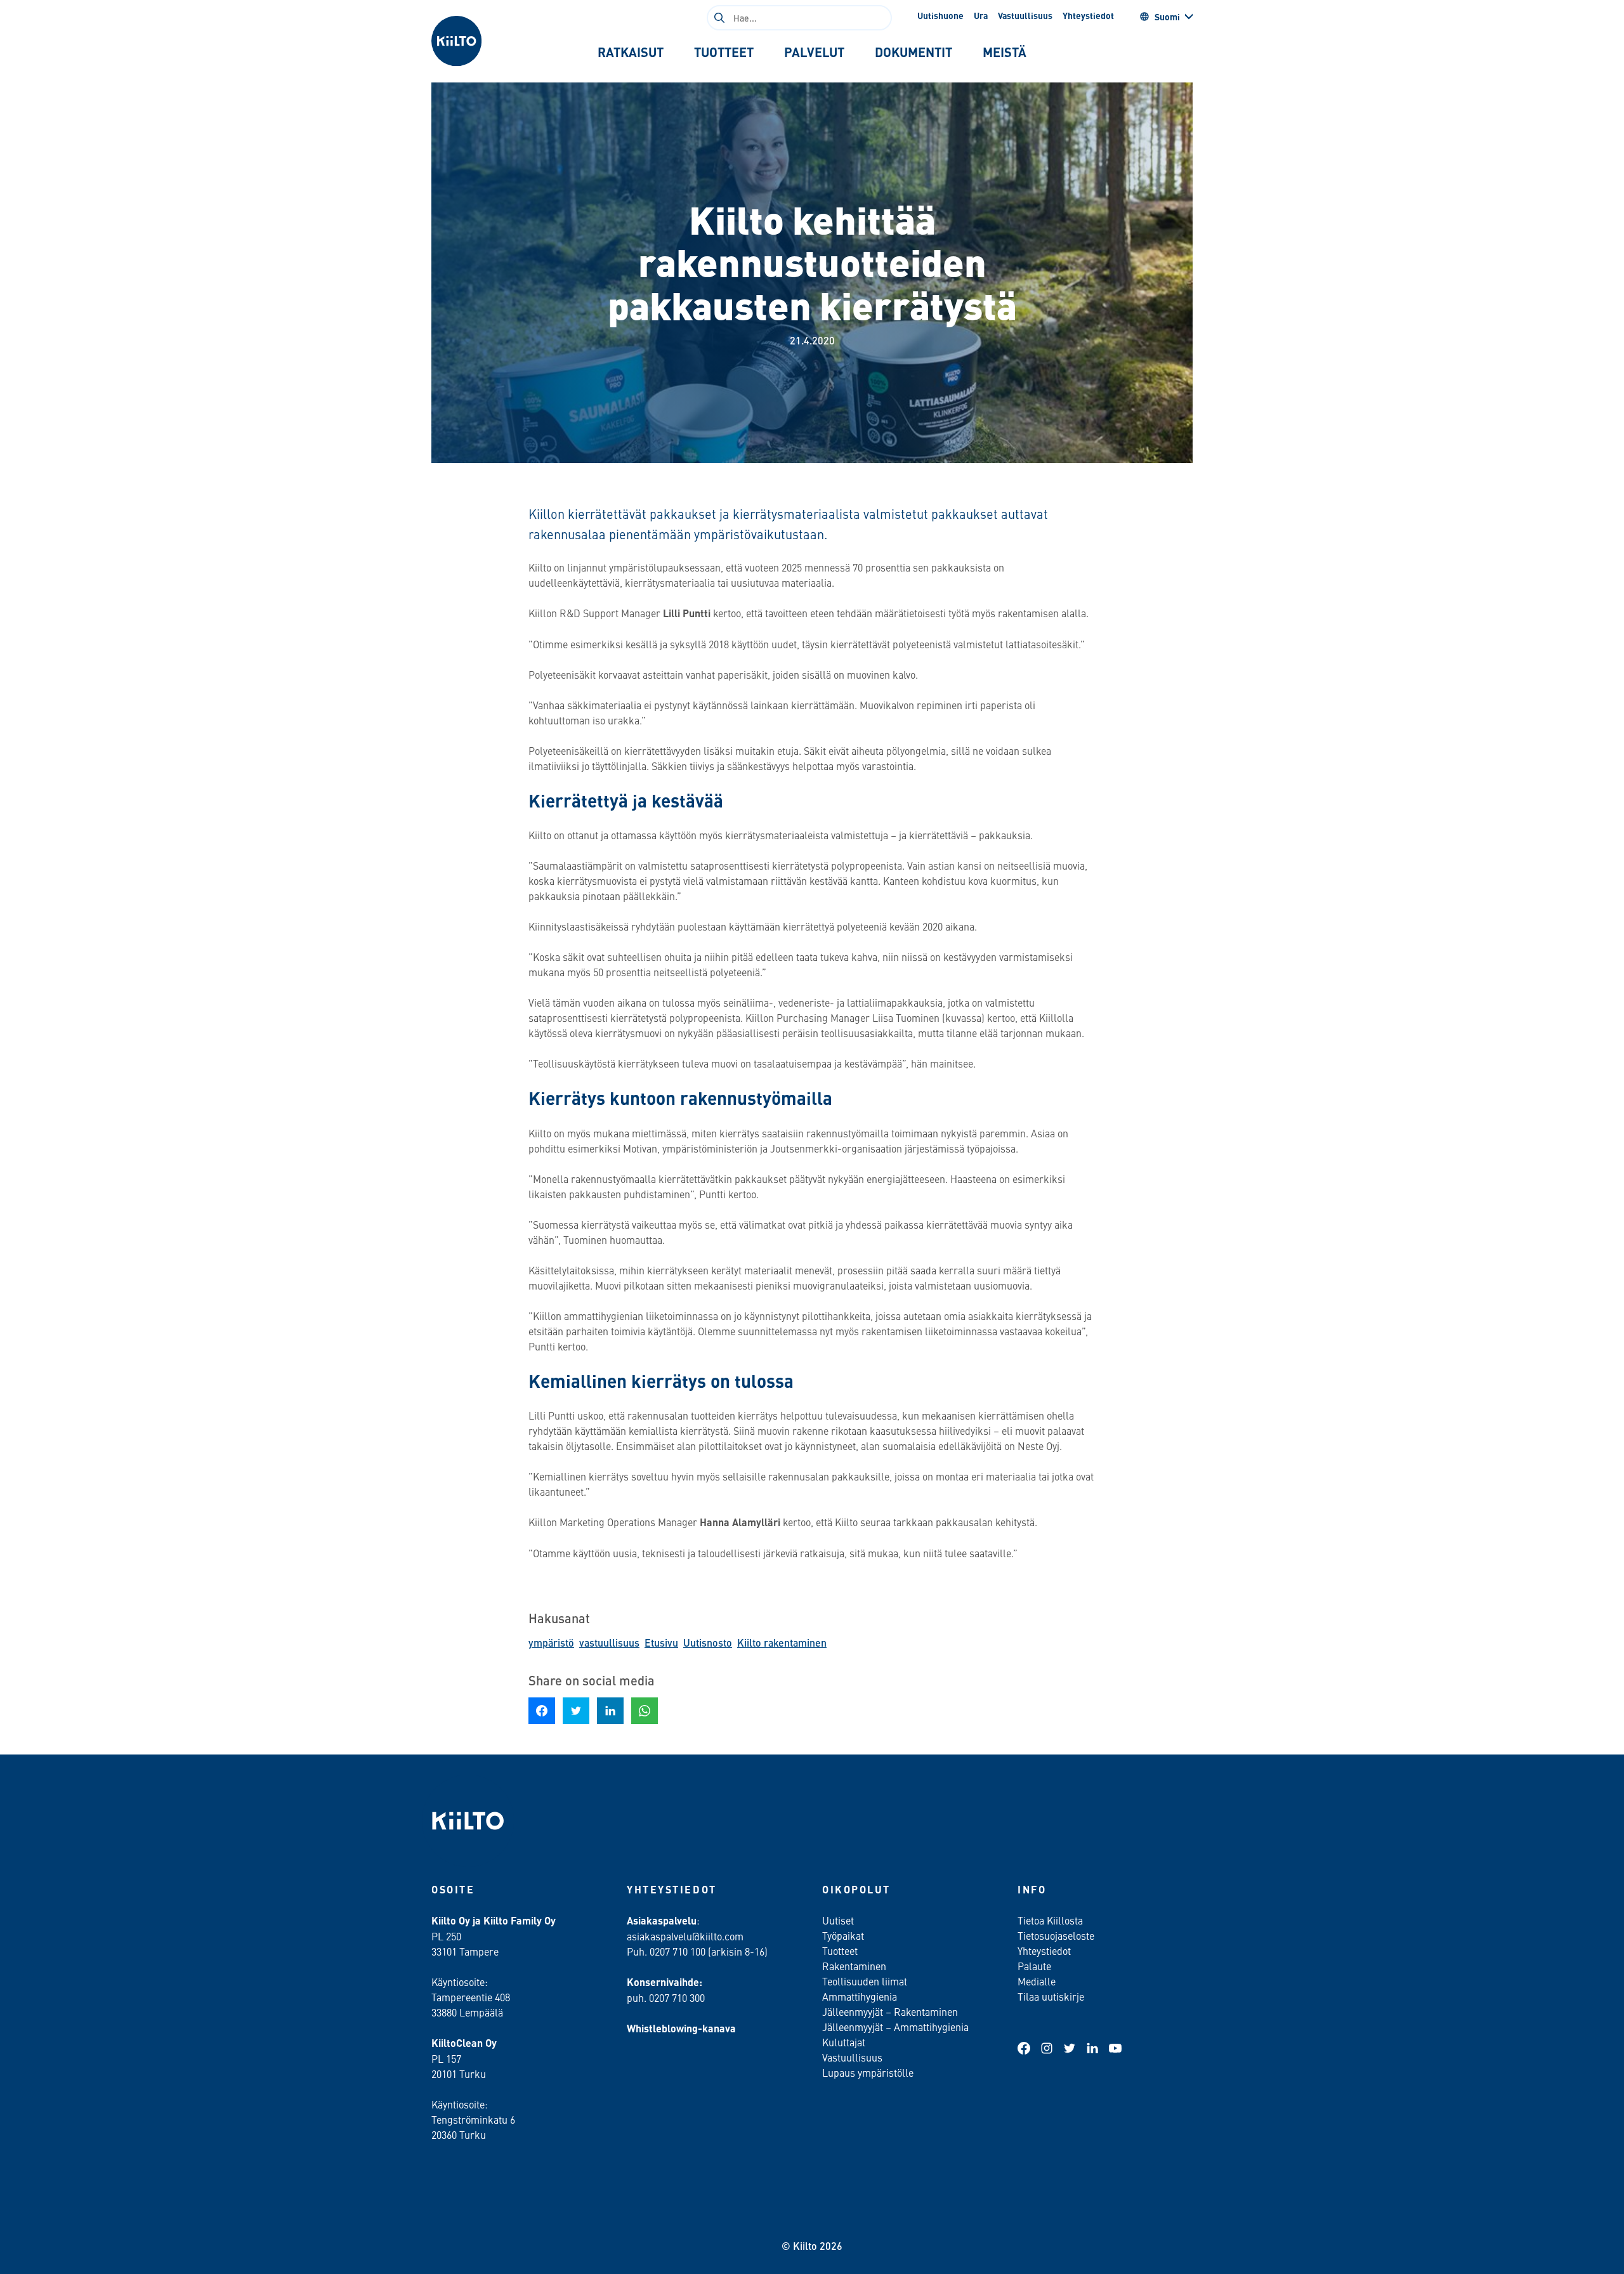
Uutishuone (940, 15)
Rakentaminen (854, 1966)
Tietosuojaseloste (1056, 1935)
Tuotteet (840, 1951)
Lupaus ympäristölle (868, 2072)
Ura (981, 15)
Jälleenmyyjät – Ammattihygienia (895, 2027)
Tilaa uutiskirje (1051, 1996)
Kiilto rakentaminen (782, 1643)
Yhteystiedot (1088, 15)
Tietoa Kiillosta (1050, 1920)
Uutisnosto (708, 1643)
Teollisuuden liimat (865, 1981)
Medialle (1038, 1981)
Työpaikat (843, 1935)
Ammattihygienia (860, 1996)
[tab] (631, 52)
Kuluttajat (844, 2042)
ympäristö (551, 1643)
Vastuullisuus (1025, 15)
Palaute (1034, 1966)
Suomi (1167, 16)
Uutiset (838, 1920)
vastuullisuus (609, 1643)
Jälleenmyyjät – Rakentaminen (890, 2011)
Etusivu (661, 1643)
